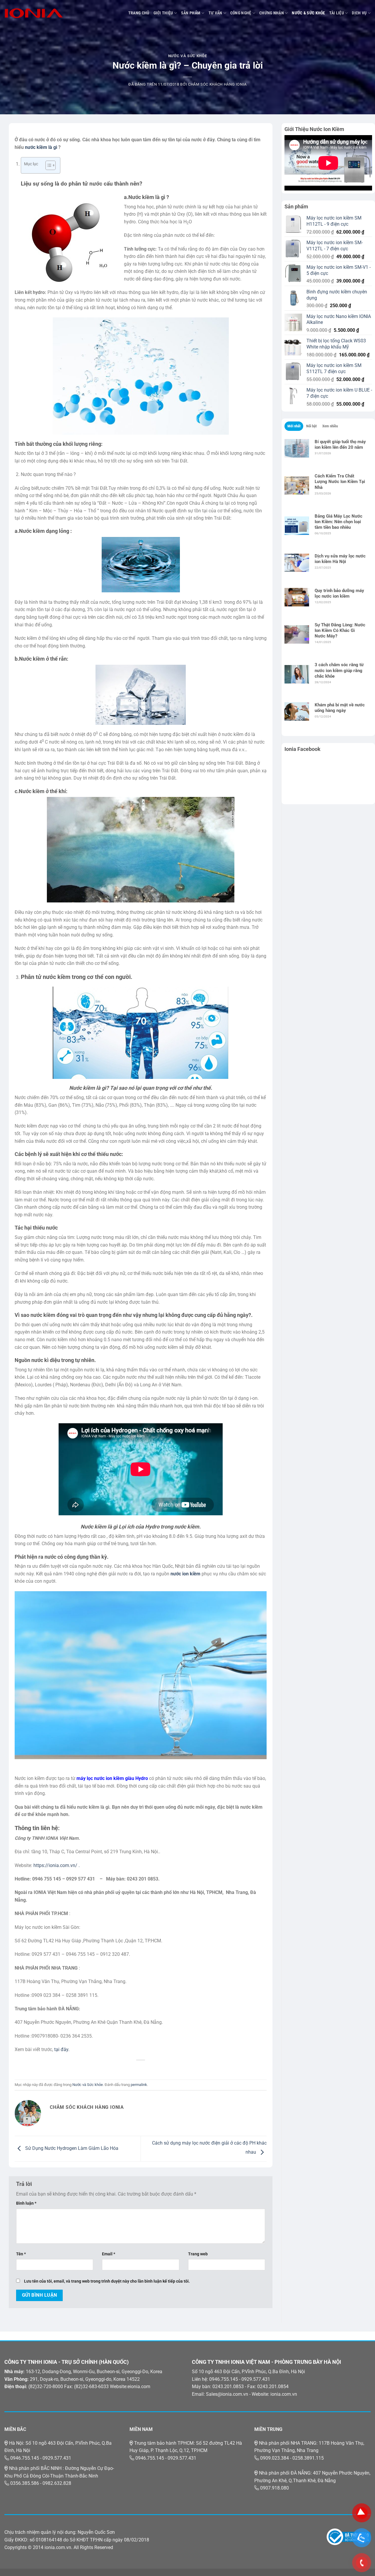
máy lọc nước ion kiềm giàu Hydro (112, 1778)
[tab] (294, 426)
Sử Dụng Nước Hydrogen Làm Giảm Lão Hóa (71, 2148)
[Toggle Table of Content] (48, 165)
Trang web (198, 2254)
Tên (21, 2254)
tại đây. (62, 2049)
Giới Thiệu (163, 13)
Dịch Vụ (359, 13)
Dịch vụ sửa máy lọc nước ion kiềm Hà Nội (340, 559)
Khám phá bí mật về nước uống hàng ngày (340, 708)
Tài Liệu (337, 13)
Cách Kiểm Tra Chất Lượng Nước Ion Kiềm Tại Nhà (340, 482)
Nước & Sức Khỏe (308, 13)
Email (109, 2254)
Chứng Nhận (272, 13)
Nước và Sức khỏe (187, 56)
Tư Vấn (215, 13)
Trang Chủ (139, 13)
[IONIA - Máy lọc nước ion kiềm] (34, 13)
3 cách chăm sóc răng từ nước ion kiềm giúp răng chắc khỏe (339, 670)
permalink (139, 2085)
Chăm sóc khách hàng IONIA (217, 84)
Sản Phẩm (191, 13)
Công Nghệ (241, 13)
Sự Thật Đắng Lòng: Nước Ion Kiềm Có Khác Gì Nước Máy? (340, 630)
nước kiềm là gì (41, 147)
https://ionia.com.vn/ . (57, 1865)
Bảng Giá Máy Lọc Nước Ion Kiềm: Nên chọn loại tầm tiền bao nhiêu (339, 522)
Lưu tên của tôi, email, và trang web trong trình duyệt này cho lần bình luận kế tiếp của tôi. (107, 2281)
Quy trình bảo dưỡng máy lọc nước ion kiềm (339, 593)
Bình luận (26, 2203)
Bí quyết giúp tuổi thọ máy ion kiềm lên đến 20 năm (340, 444)
